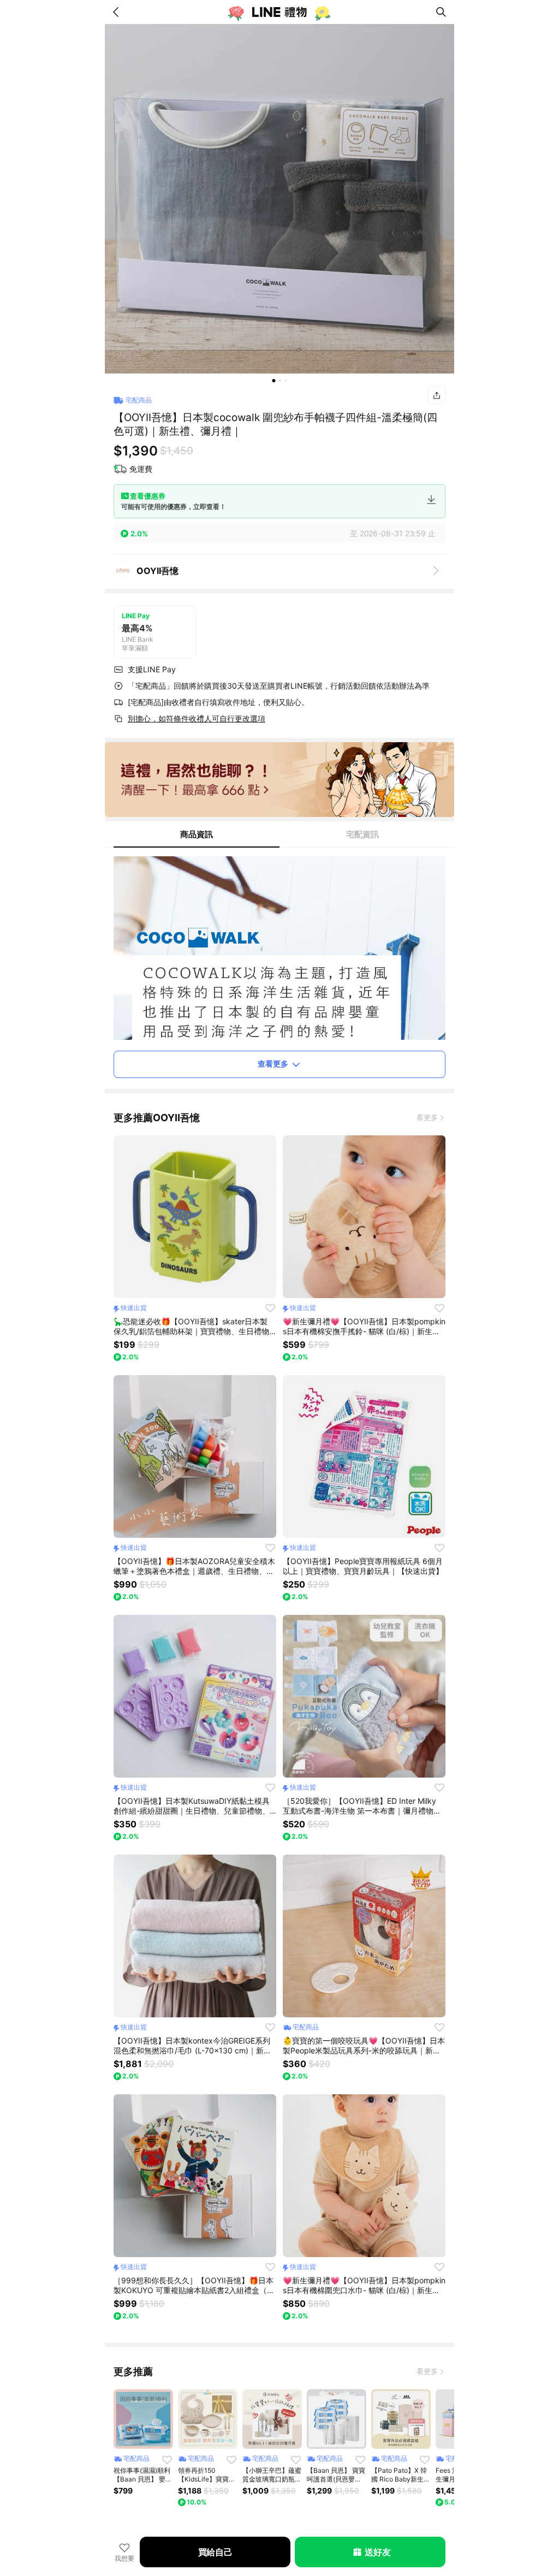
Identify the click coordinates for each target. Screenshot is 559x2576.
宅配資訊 (362, 834)
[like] (270, 1308)
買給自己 (215, 2552)
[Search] (441, 12)
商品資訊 (197, 834)
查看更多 (273, 1064)
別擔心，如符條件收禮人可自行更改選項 (197, 718)
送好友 (377, 2552)
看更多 (427, 1117)
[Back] (118, 12)
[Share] (437, 395)
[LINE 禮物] (279, 12)
